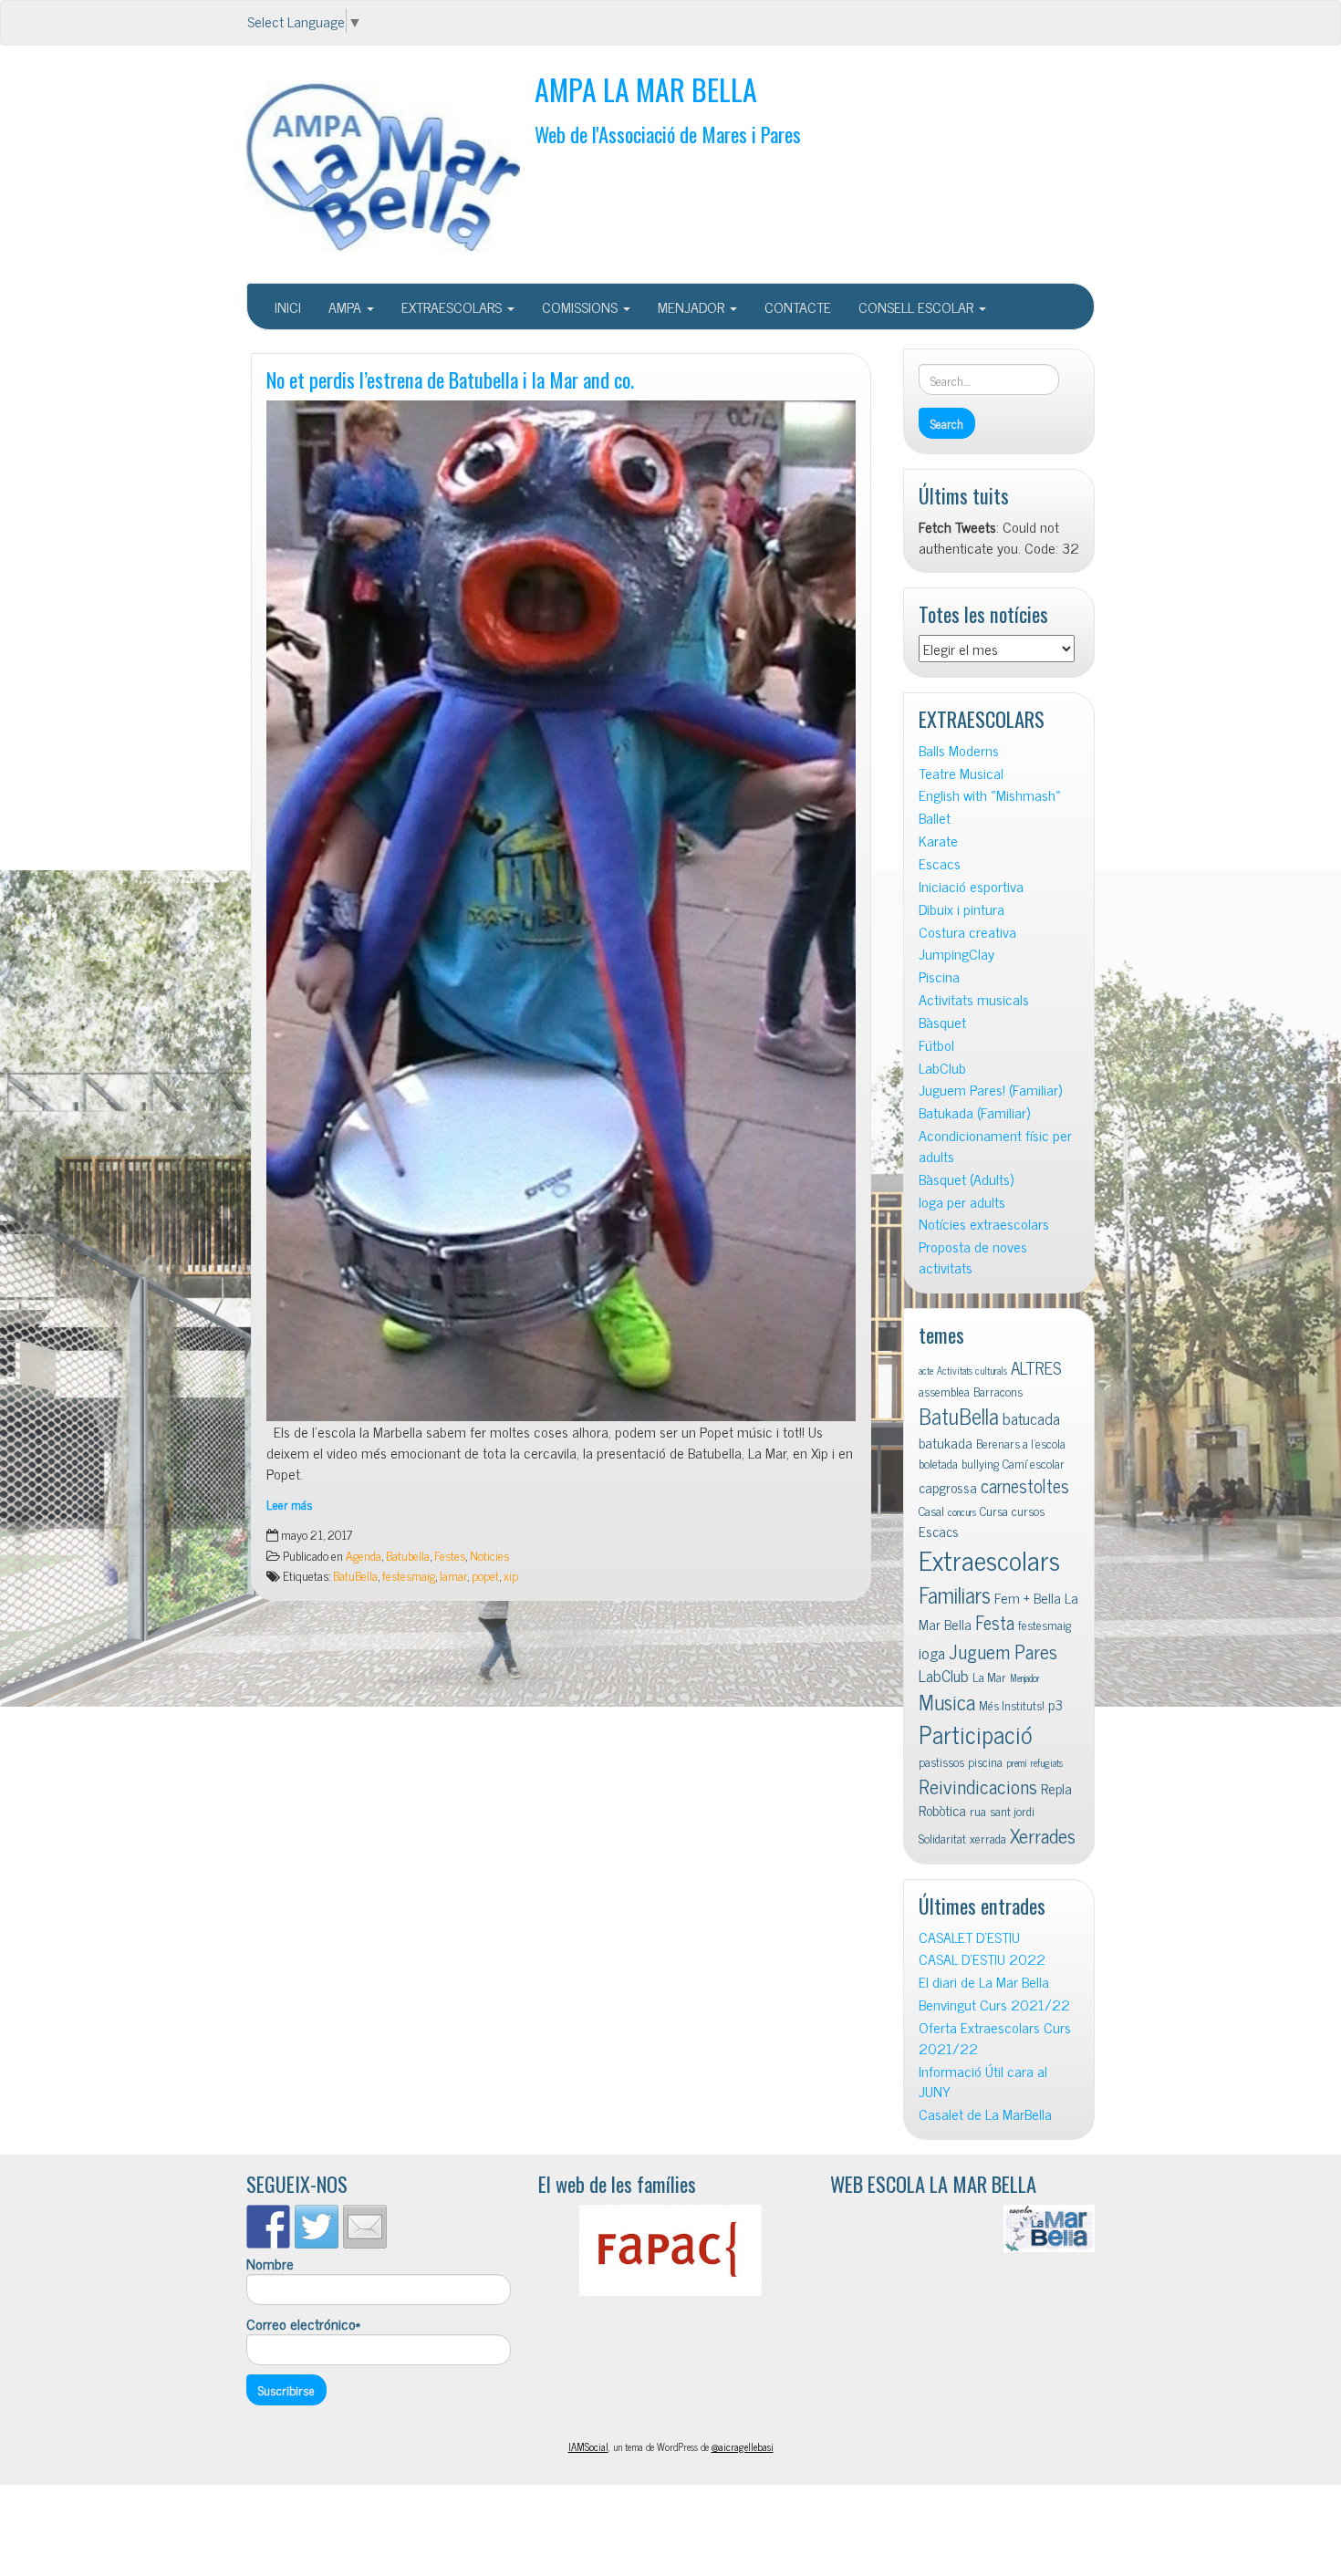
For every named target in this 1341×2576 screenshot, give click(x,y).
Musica (947, 1702)
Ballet (935, 818)
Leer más (289, 1504)
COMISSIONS (582, 306)
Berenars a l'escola (1021, 1443)
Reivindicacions (978, 1786)
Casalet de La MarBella (985, 2114)
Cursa (994, 1511)
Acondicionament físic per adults (995, 1146)
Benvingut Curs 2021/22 (994, 2005)
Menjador (1025, 1678)
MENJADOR (693, 306)
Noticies (489, 1555)
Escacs (940, 863)
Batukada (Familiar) (974, 1112)
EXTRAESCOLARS (453, 306)
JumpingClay (956, 954)
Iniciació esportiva (971, 886)
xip (511, 1575)
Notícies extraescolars (984, 1224)
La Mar (989, 1677)
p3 (1055, 1704)
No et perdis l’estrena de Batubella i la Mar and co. (450, 379)
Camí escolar (1034, 1463)
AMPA (347, 306)
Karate (938, 841)
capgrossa (948, 1487)
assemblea (944, 1391)
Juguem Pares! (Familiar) (990, 1090)
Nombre (270, 2264)
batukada (946, 1442)
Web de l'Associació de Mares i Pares (668, 134)
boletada (938, 1463)
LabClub (942, 1068)
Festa (995, 1622)
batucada (1031, 1418)
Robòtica (942, 1810)
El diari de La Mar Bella (984, 1982)
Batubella (408, 1555)
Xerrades (1043, 1835)
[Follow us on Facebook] (268, 2227)
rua (978, 1811)
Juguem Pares (1003, 1651)
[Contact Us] (365, 2227)
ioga (932, 1652)
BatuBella (355, 1575)
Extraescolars (989, 1559)
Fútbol (936, 1045)
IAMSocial (588, 2446)
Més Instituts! (1012, 1705)
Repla (1056, 1788)
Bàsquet (942, 1022)
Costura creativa (967, 932)
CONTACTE (798, 306)
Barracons (998, 1391)
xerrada (988, 1838)
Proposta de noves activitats (973, 1257)
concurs (962, 1512)
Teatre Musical (961, 773)
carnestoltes (1025, 1485)
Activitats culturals (972, 1371)
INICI (288, 306)
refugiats (1047, 1763)
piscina (985, 1761)
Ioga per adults (962, 1202)
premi (1017, 1763)
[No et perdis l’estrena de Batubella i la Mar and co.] (561, 911)
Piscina (939, 976)
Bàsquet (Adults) (966, 1179)
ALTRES (1036, 1367)
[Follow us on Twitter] (317, 2227)
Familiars (955, 1594)
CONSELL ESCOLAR (918, 306)
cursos (1028, 1511)
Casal (931, 1511)
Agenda (364, 1555)
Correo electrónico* (303, 2324)
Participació (976, 1734)
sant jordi (1012, 1811)
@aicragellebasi (743, 2446)
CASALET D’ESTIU (969, 1937)
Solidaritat (942, 1838)
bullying (980, 1463)
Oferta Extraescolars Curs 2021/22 (995, 2038)
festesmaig (409, 1575)
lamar (453, 1575)
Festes (450, 1555)
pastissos (941, 1761)
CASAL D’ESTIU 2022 (982, 1959)
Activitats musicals (974, 999)
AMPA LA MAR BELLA (646, 89)
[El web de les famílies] (670, 2250)
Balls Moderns (959, 750)
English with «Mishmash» (990, 795)
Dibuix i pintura (962, 909)
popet (485, 1575)
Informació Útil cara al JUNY (983, 2082)
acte (926, 1371)
